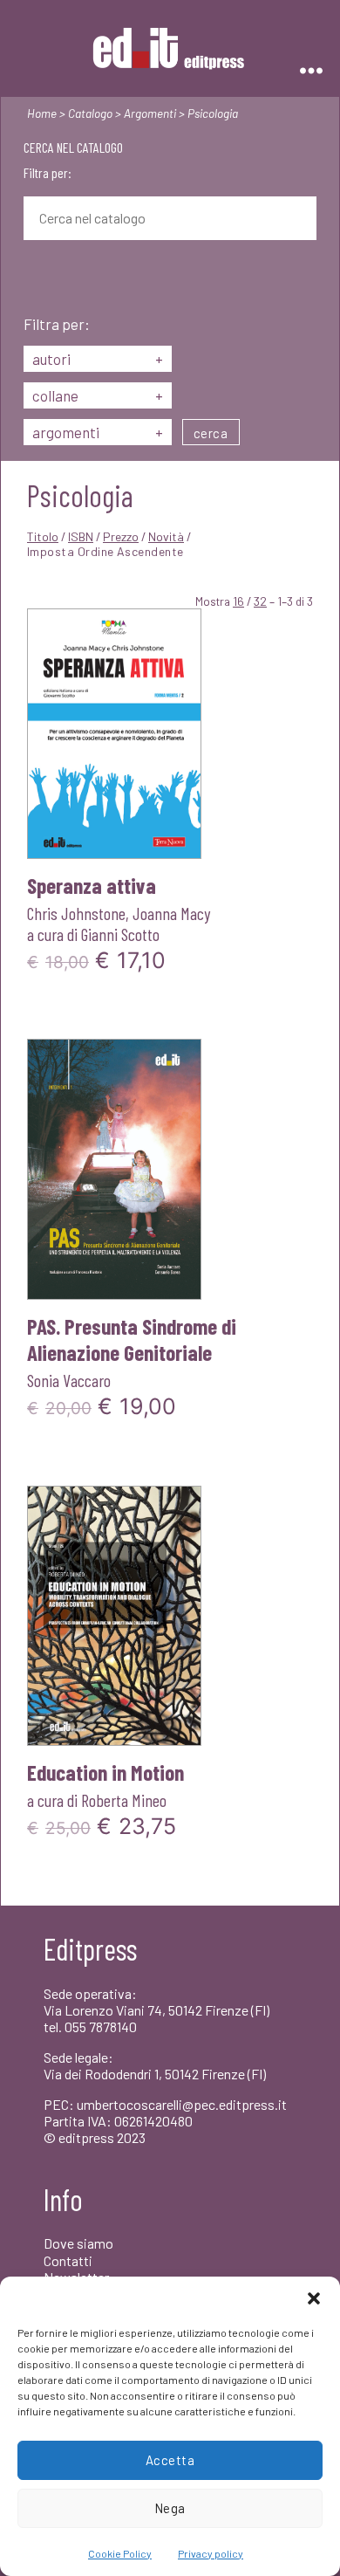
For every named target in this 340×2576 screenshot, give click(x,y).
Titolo (43, 536)
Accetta (170, 2460)
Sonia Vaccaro (69, 1380)
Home (42, 113)
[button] (314, 2298)
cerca (211, 433)
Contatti (68, 2260)
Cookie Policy (120, 2553)
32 (260, 601)
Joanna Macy (171, 913)
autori (98, 359)
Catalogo (90, 113)
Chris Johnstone (76, 913)
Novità (166, 536)
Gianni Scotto (120, 934)
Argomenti (150, 113)
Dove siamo (78, 2243)
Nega (170, 2508)
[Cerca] (37, 279)
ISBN (81, 536)
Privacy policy (211, 2553)
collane (98, 395)
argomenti (98, 432)
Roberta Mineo (124, 1800)
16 (238, 601)
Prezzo (121, 536)
